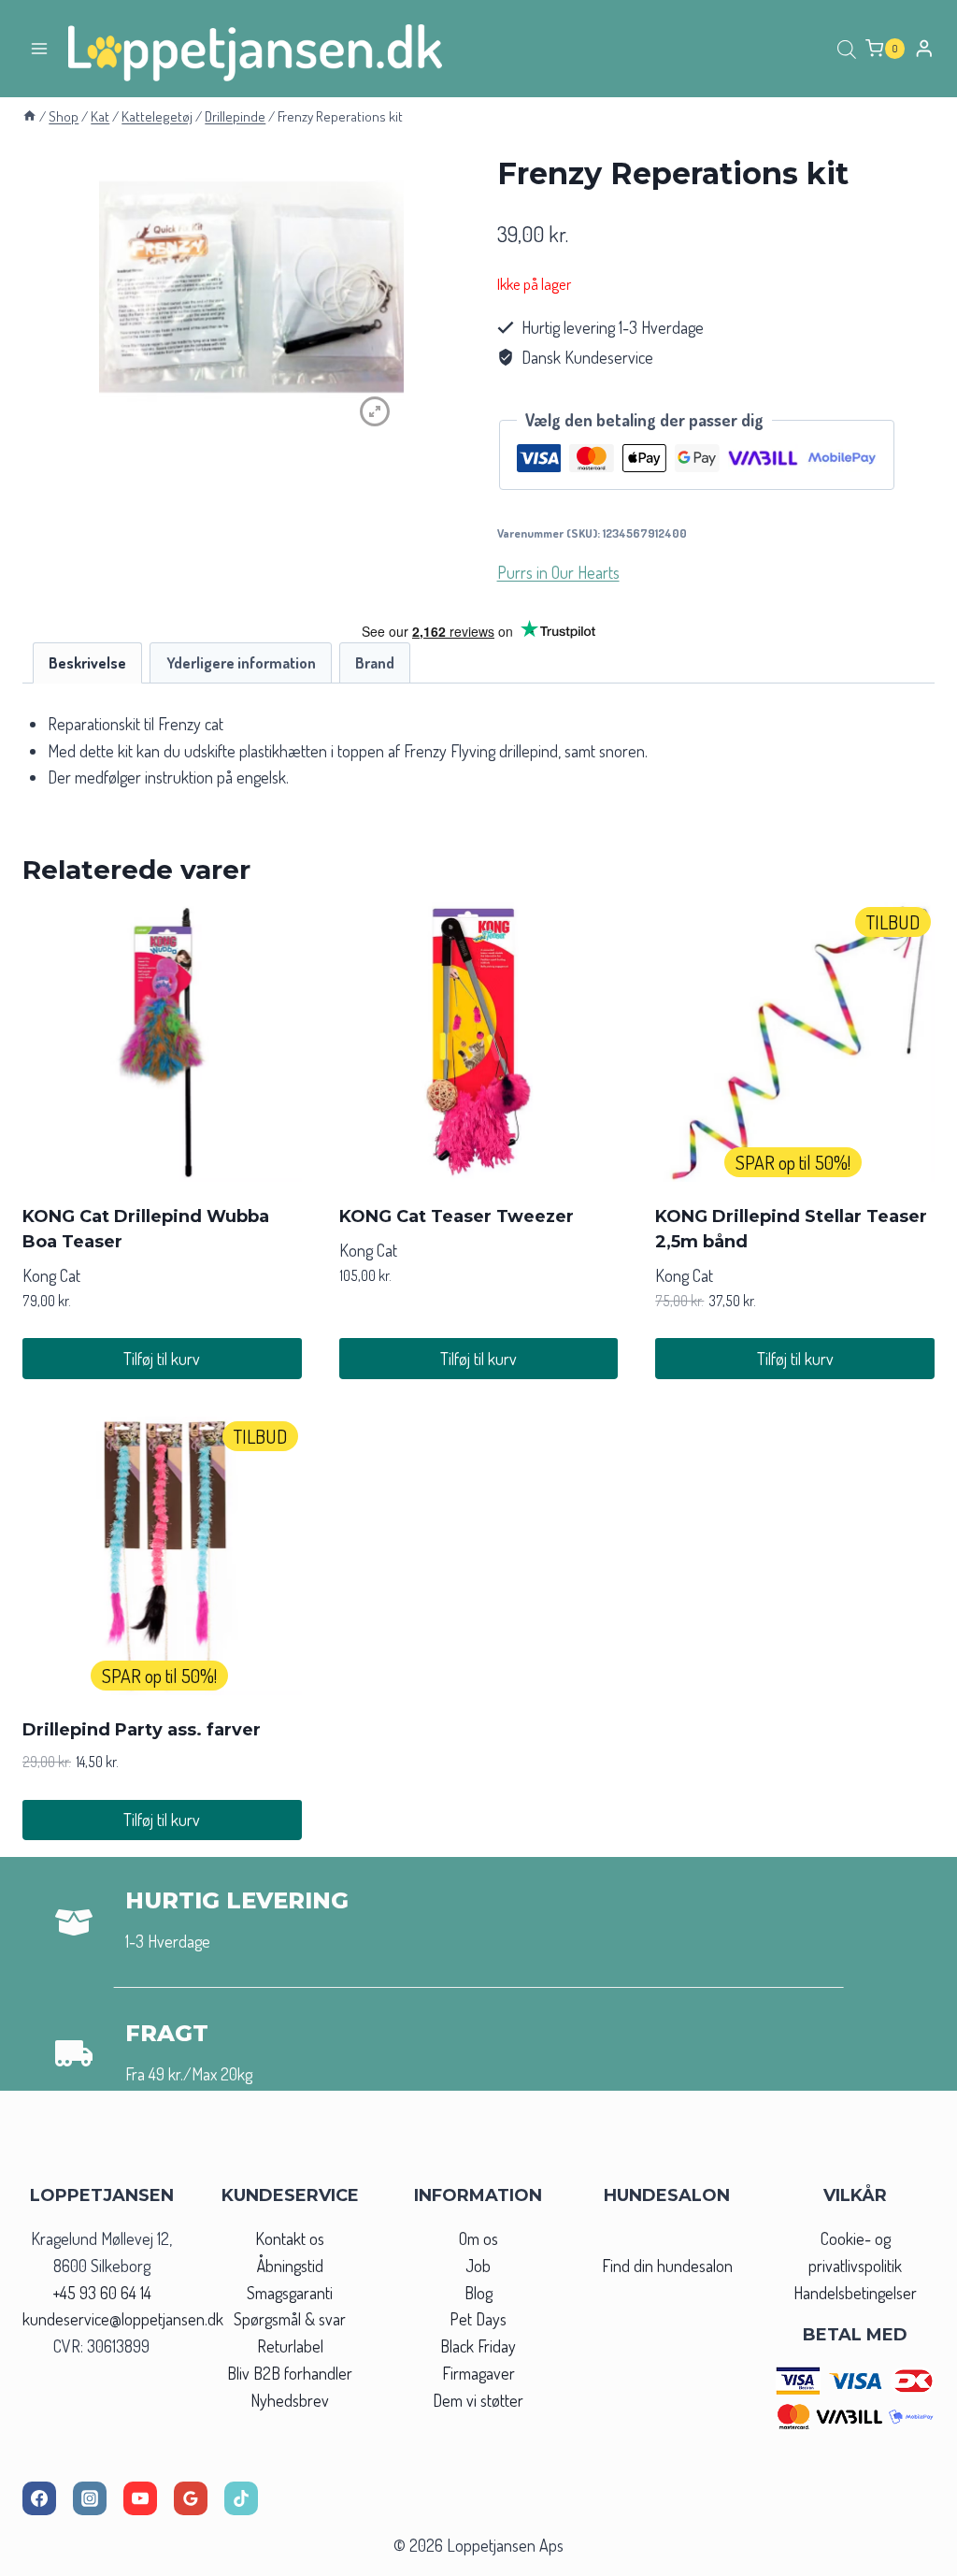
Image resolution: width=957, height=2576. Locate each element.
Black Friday (478, 2346)
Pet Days (478, 2319)
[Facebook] (39, 2498)
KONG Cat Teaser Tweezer (457, 1216)
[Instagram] (90, 2498)
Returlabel (290, 2346)
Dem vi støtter (478, 2400)
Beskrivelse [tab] (87, 662)
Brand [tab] (375, 662)
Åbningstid (290, 2266)
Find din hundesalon (667, 2266)
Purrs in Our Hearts (558, 572)
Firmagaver (478, 2373)
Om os (478, 2238)
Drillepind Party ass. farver (142, 1730)
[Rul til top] (909, 2556)
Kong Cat (51, 1275)
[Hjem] (29, 116)
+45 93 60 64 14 (102, 2293)
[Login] (924, 48)
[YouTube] (140, 2498)
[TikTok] (241, 2498)
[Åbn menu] (40, 48)
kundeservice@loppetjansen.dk (123, 2319)
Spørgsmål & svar (290, 2319)
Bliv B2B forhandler (290, 2373)
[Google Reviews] (191, 2498)
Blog (478, 2293)
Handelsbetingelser (855, 2293)
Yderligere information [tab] (241, 662)
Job (478, 2266)
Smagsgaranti (290, 2293)
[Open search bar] (847, 49)
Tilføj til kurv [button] (162, 1359)
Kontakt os (290, 2238)
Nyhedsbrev (290, 2400)
